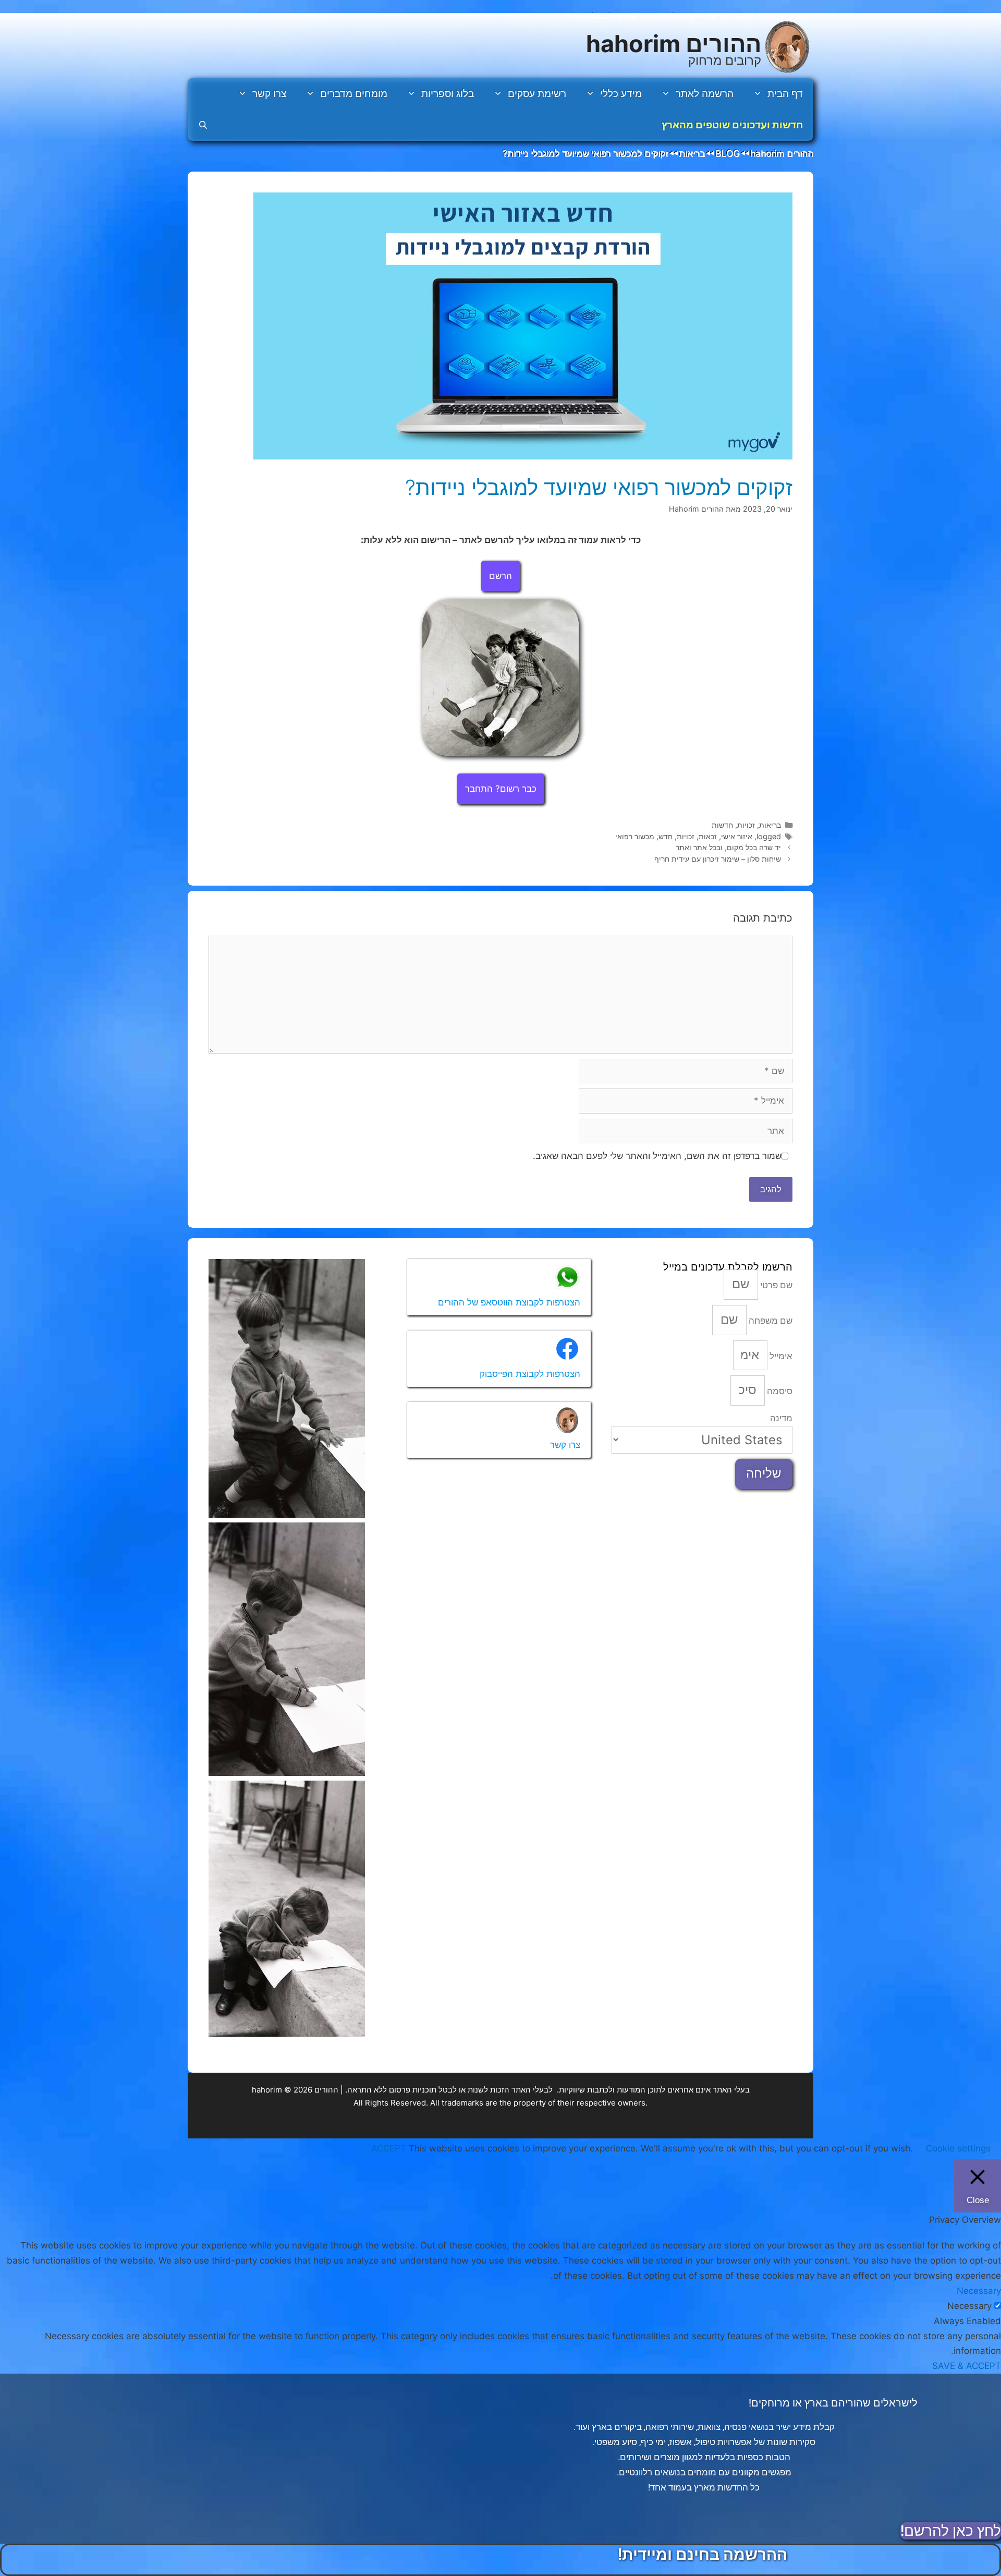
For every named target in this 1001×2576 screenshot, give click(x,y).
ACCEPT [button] (389, 2148)
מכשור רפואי (635, 836)
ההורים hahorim (674, 44)
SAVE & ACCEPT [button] (967, 2366)
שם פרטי (775, 1285)
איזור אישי (737, 836)
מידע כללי (621, 94)
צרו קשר (269, 94)
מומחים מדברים (354, 94)
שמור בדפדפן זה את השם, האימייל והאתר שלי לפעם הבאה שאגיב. (657, 1156)
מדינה (781, 1418)
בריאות (770, 825)
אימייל (780, 1356)
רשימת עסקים (537, 94)
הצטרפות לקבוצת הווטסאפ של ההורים (509, 1302)
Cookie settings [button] (958, 2148)
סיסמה (779, 1391)
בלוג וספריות (448, 94)
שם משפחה (770, 1321)
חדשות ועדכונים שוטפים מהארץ (732, 125)
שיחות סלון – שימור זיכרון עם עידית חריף (718, 859)
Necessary (969, 2306)
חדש (666, 836)
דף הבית (785, 94)
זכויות (746, 825)
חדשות (722, 825)
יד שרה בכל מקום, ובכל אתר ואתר (728, 847)
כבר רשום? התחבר (501, 789)
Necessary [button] (979, 2291)
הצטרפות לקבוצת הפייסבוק (530, 1374)
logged (769, 836)
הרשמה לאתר (705, 94)
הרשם (500, 576)
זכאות (708, 836)
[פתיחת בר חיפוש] (203, 125)
